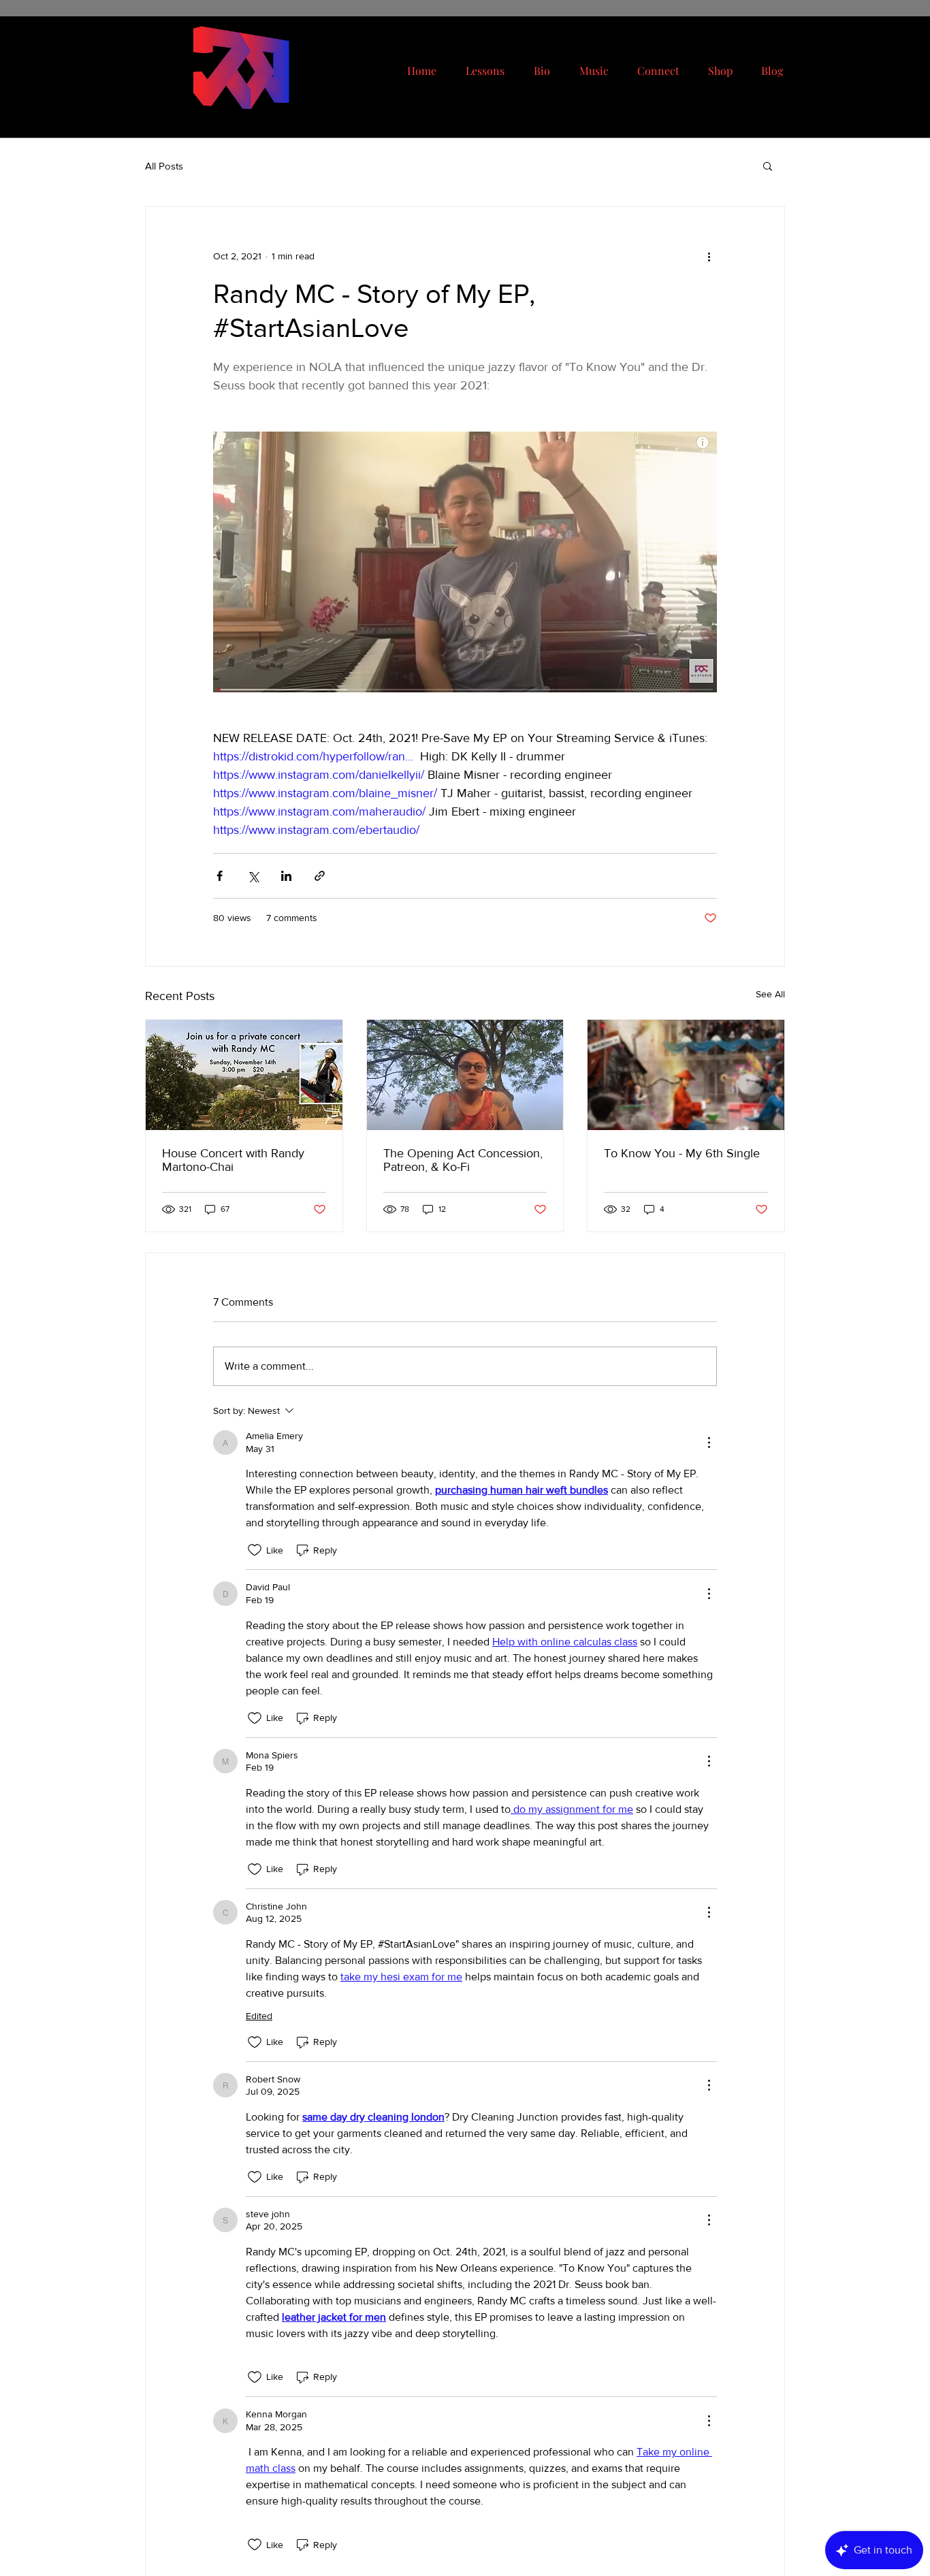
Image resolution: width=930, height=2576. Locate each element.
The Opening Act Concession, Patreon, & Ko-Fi (463, 1160)
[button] (768, 165)
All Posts (164, 166)
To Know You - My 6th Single (682, 1153)
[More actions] (709, 256)
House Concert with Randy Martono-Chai (233, 1160)
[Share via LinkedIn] (286, 876)
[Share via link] (320, 876)
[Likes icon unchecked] (255, 1550)
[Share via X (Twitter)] (253, 876)
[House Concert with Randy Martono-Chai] (244, 1075)
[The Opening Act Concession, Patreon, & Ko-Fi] (465, 1075)
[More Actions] (709, 1443)
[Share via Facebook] (220, 876)
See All (770, 994)
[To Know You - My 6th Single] (686, 1075)
